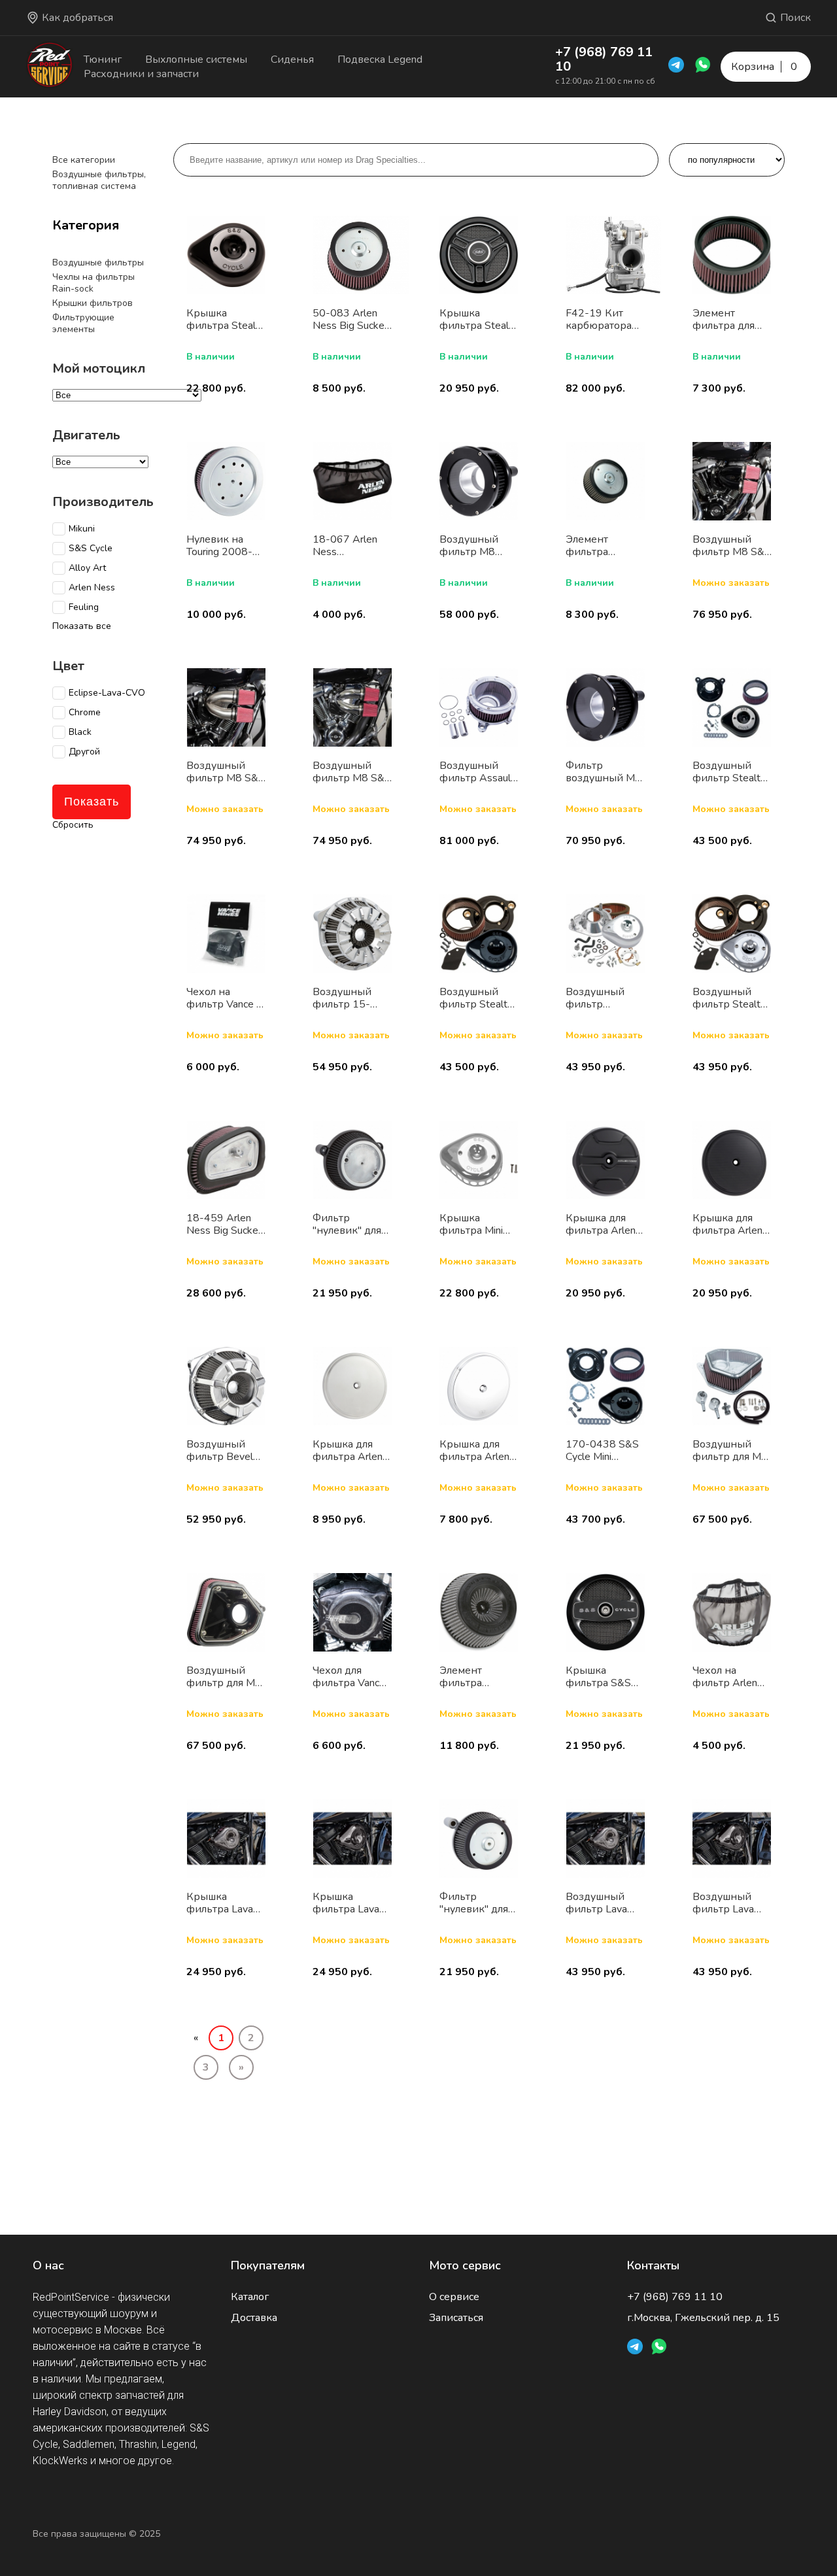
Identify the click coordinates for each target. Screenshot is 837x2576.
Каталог (250, 2297)
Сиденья (292, 59)
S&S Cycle (91, 549)
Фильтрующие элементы (83, 323)
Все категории (84, 160)
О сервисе (454, 2297)
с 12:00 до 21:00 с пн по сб (605, 81)
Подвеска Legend (380, 59)
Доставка (254, 2318)
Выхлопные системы (196, 59)
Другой (84, 752)
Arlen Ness (92, 588)
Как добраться (77, 18)
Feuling (84, 607)
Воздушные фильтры (98, 263)
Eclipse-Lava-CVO (107, 693)
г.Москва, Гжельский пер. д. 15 (703, 2318)
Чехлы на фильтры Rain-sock (94, 283)
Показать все (82, 626)
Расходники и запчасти (141, 74)
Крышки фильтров (93, 303)
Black (80, 732)
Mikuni (82, 529)
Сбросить (73, 825)
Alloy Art (87, 568)
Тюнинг (103, 59)
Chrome (85, 713)
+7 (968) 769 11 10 (604, 59)
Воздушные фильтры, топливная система (99, 180)
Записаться (456, 2318)
